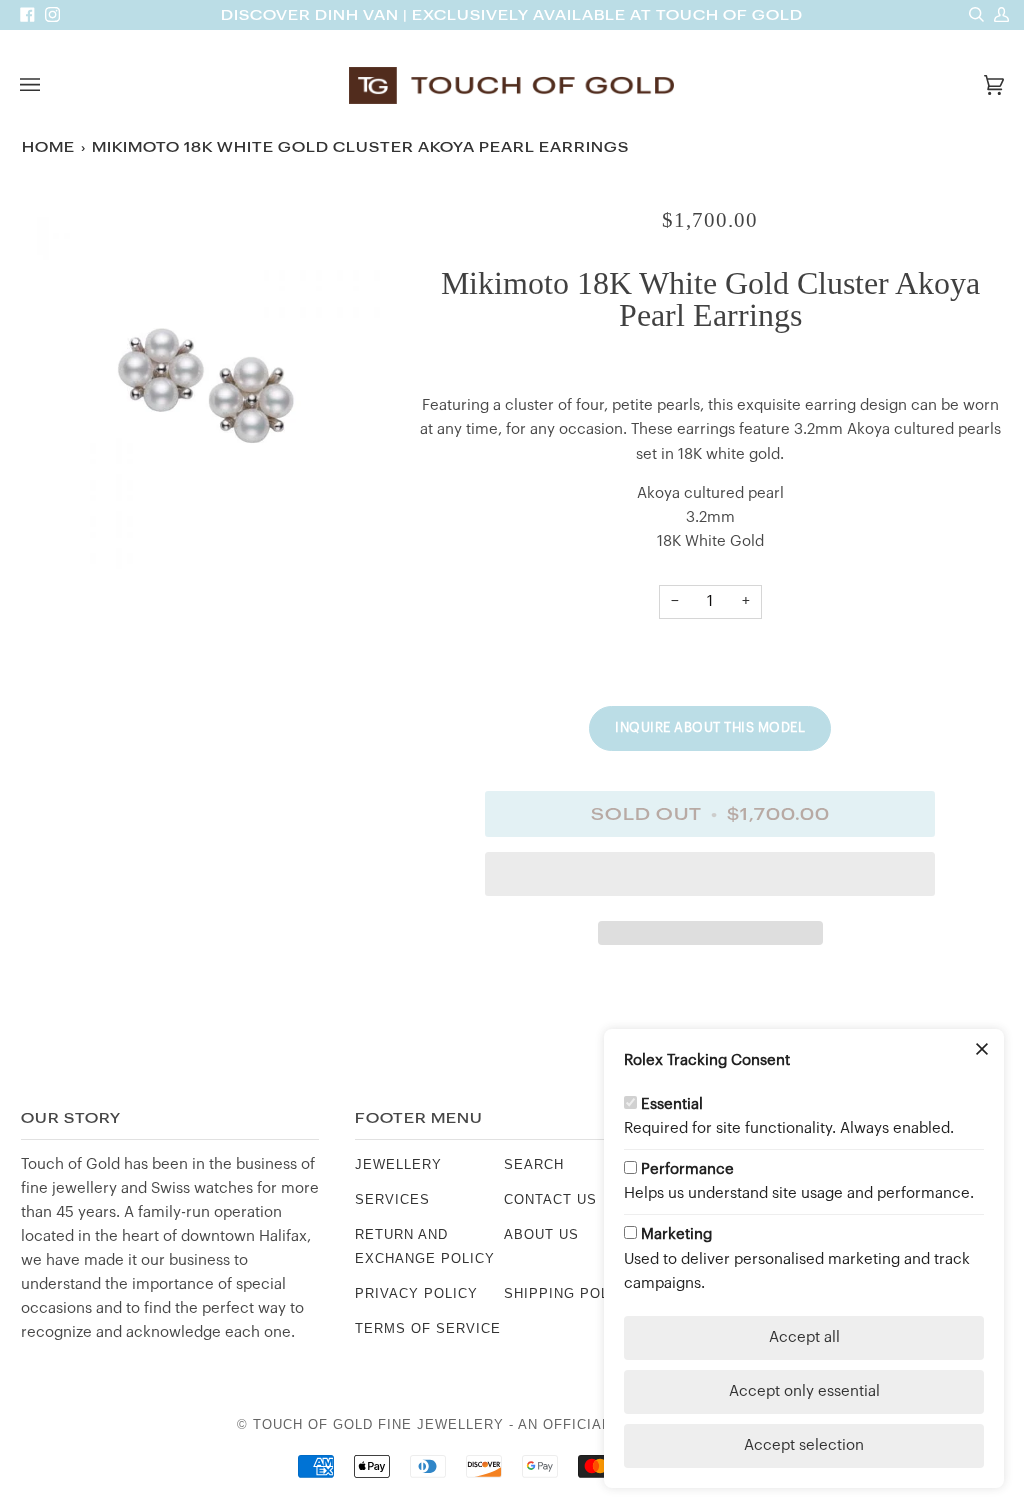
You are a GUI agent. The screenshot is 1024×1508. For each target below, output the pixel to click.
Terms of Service (428, 1328)
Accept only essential (804, 1391)
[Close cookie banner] (982, 1051)
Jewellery (398, 1164)
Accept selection (804, 1445)
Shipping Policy (569, 1293)
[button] (710, 879)
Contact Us (550, 1199)
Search (534, 1164)
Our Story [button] (71, 1118)
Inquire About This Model (710, 727)
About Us (541, 1234)
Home (48, 147)
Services (392, 1199)
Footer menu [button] (419, 1118)
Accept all (804, 1337)
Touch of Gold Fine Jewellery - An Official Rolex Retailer (496, 1424)
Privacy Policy (416, 1293)
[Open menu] (50, 85)
